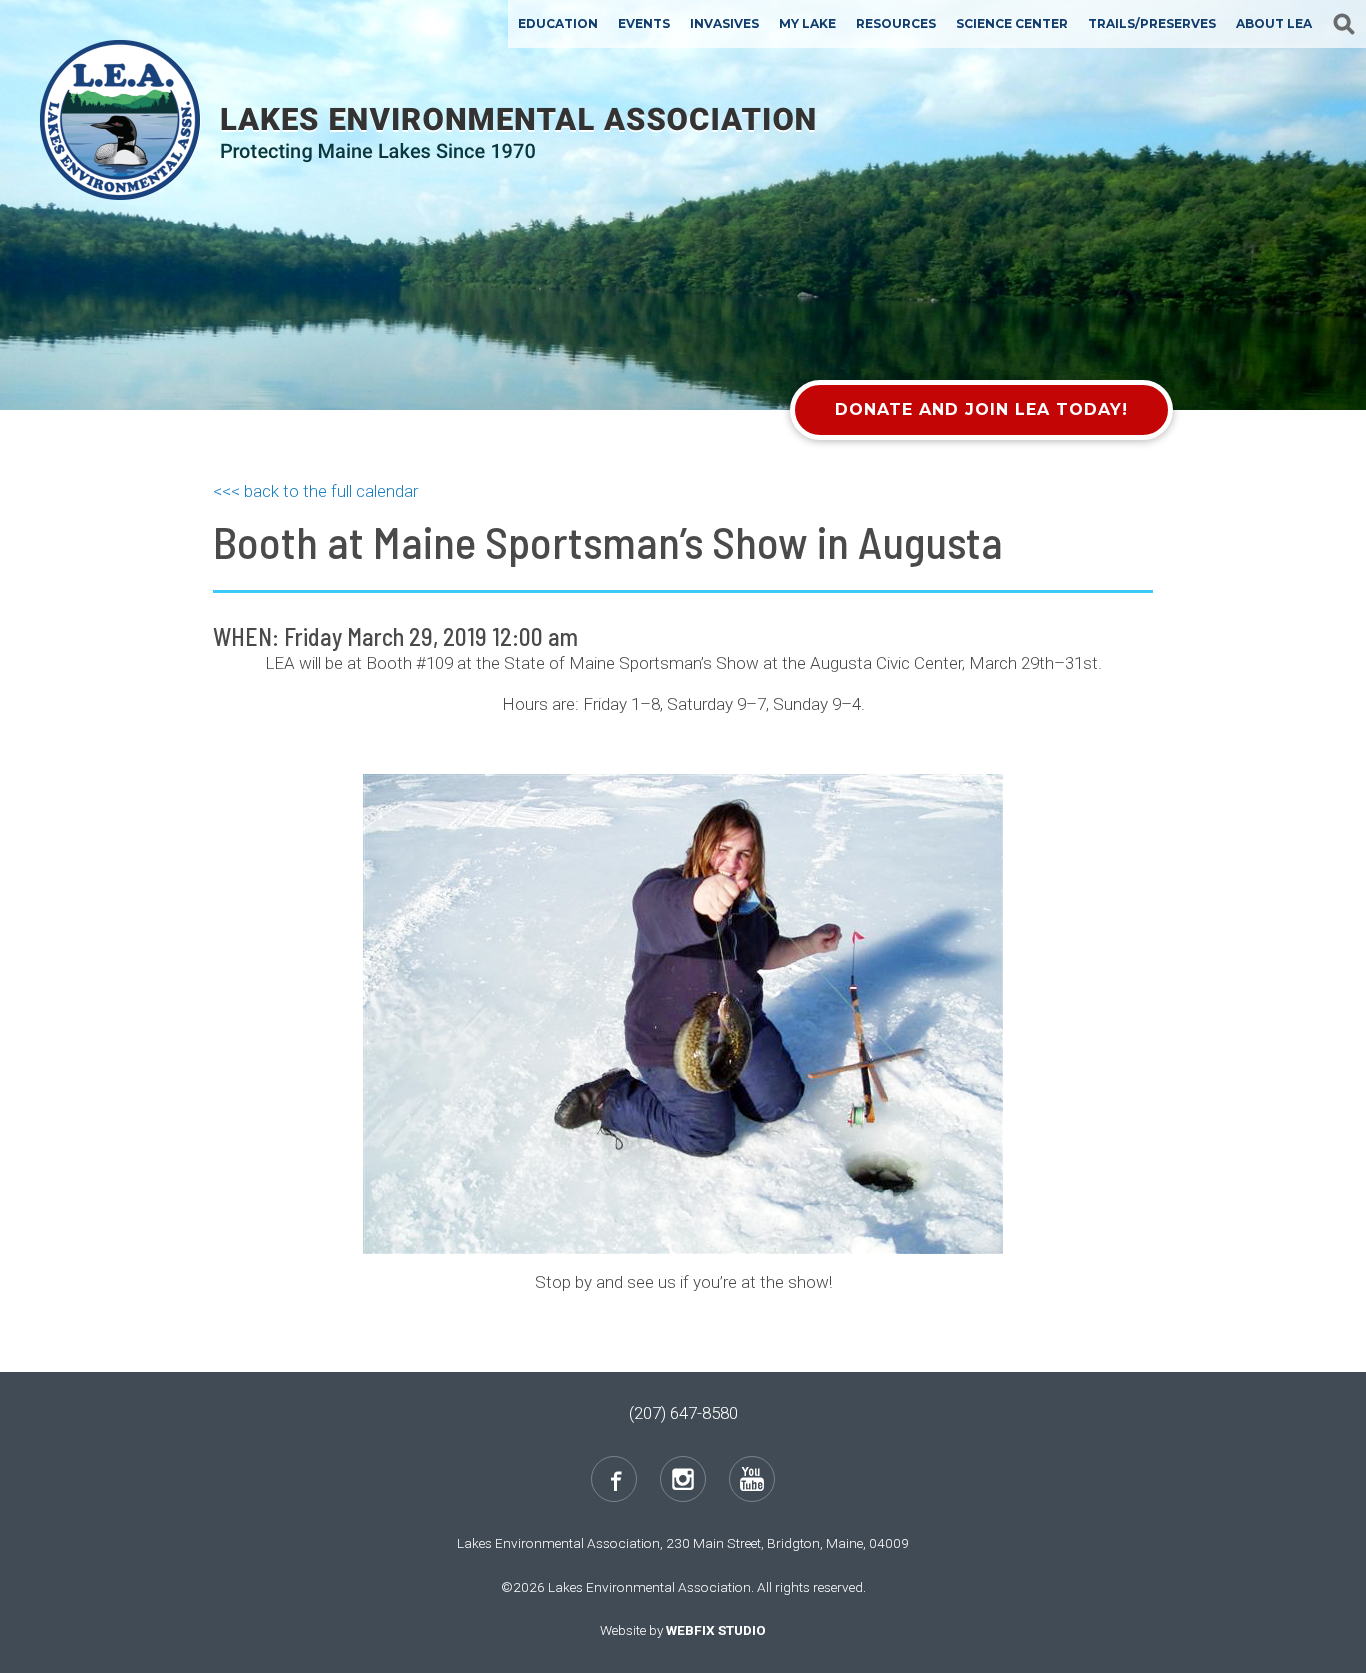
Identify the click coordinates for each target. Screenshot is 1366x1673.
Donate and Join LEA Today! (981, 409)
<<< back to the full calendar (315, 491)
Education (558, 23)
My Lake (807, 23)
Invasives (724, 23)
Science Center (1012, 23)
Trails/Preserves (1152, 23)
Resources (896, 23)
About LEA (1274, 23)
